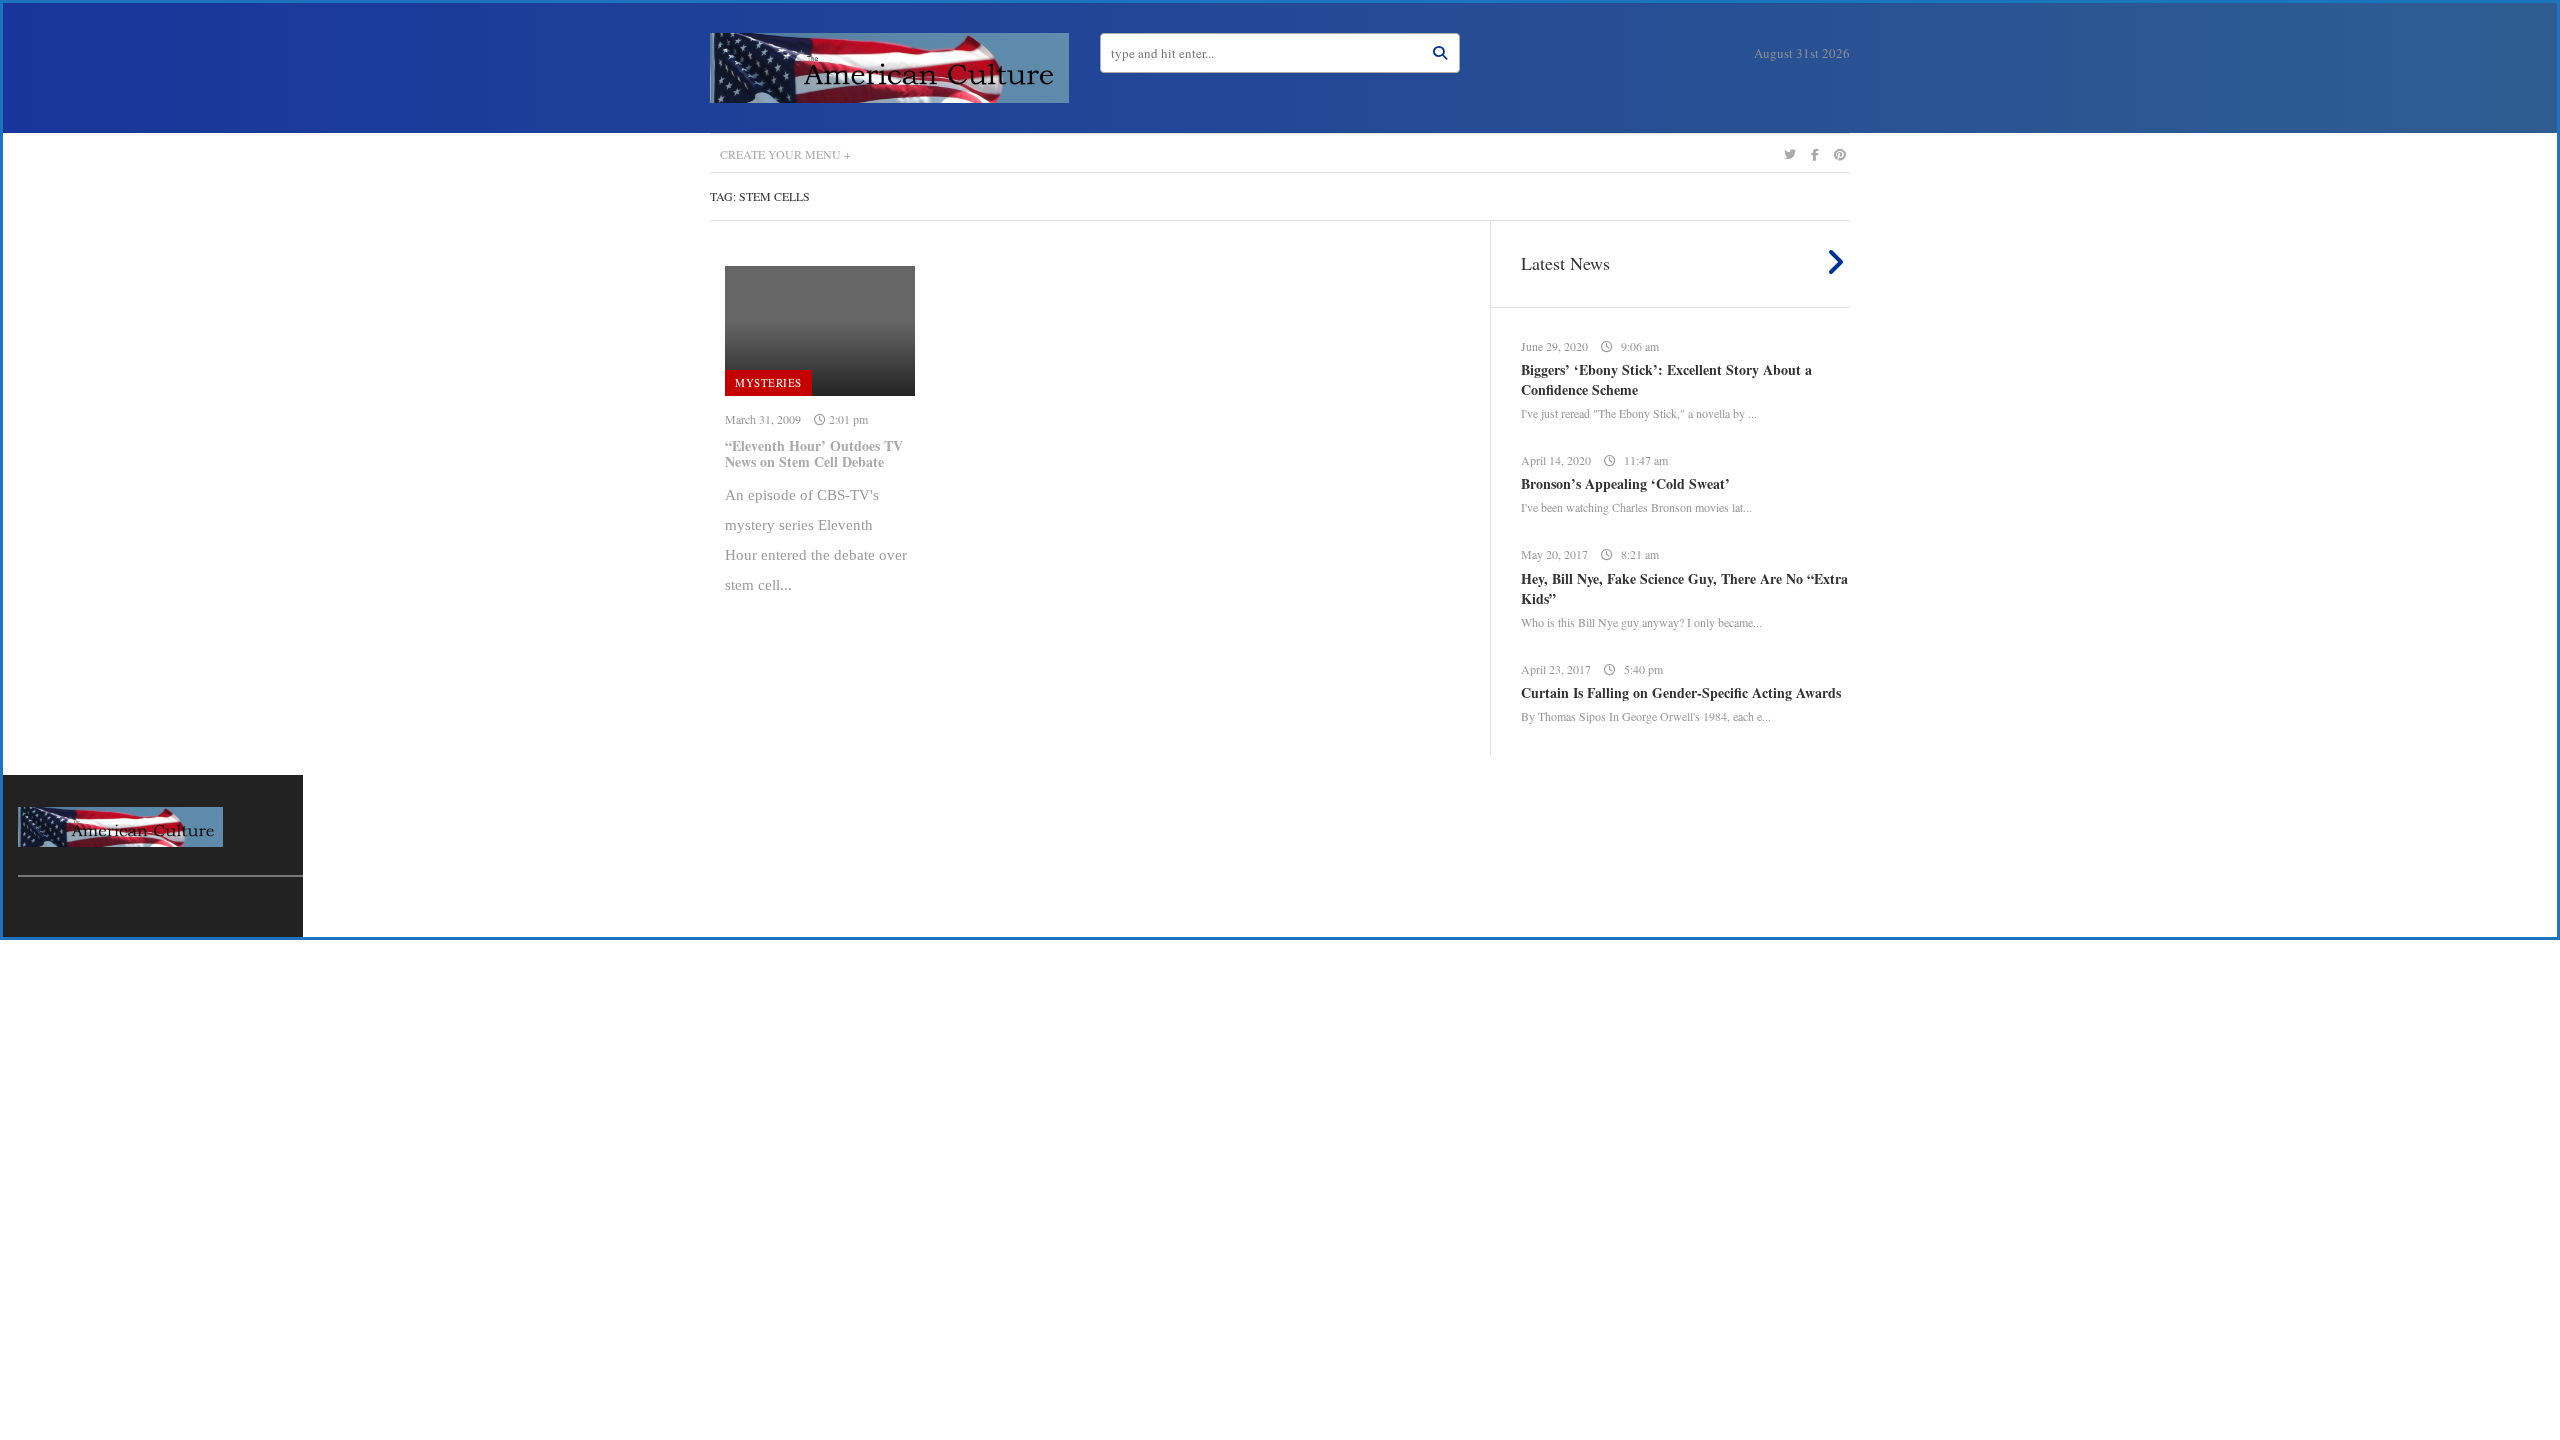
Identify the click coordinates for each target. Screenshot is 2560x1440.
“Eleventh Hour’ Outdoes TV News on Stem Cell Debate (814, 454)
